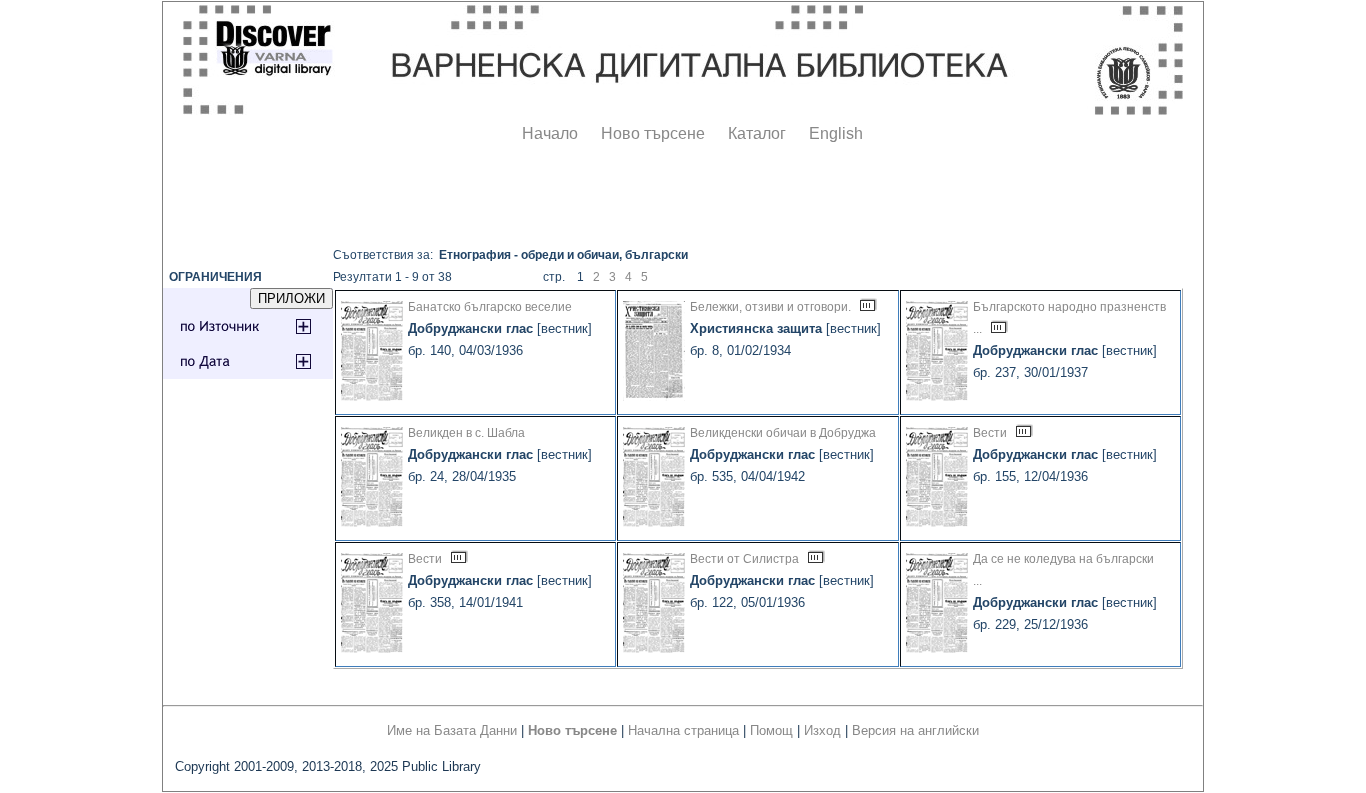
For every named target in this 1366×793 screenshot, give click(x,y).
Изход (822, 730)
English (836, 133)
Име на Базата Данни (452, 730)
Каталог (757, 133)
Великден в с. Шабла (466, 433)
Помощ (771, 730)
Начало (550, 133)
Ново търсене (653, 133)
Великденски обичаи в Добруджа (783, 433)
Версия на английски (915, 730)
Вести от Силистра (744, 559)
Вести (990, 433)
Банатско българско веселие (490, 307)
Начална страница (683, 730)
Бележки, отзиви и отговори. (770, 307)
